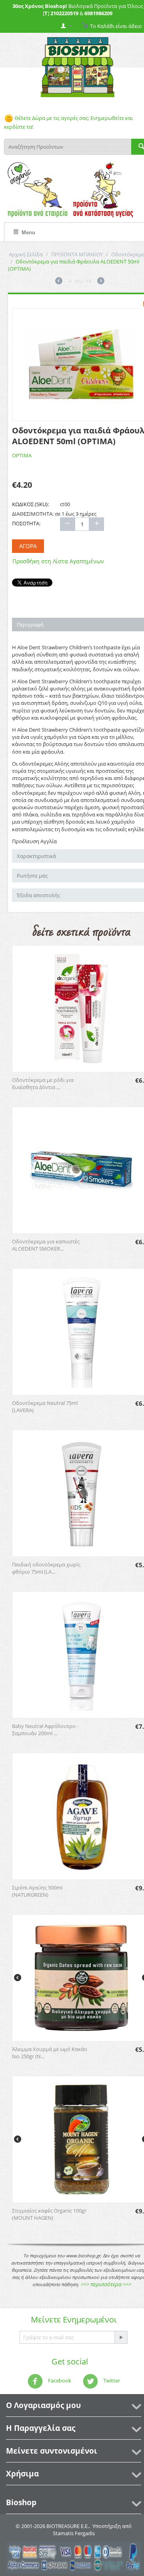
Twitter (111, 2381)
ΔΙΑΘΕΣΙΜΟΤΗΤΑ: (33, 514)
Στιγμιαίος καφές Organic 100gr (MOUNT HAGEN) (49, 2214)
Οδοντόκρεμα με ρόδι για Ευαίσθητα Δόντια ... (43, 1083)
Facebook (59, 2381)
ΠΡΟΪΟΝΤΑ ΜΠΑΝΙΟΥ (77, 254)
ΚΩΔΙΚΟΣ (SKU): (30, 504)
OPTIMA (22, 455)
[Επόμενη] (101, 282)
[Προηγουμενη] (59, 282)
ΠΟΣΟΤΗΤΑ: (26, 523)
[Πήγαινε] (121, 2337)
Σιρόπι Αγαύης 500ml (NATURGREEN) (37, 1891)
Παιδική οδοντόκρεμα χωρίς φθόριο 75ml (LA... (46, 1568)
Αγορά (28, 546)
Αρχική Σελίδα (26, 254)
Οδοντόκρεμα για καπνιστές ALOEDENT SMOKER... (46, 1245)
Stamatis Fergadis (74, 2533)
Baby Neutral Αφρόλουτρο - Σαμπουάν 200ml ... (45, 1730)
